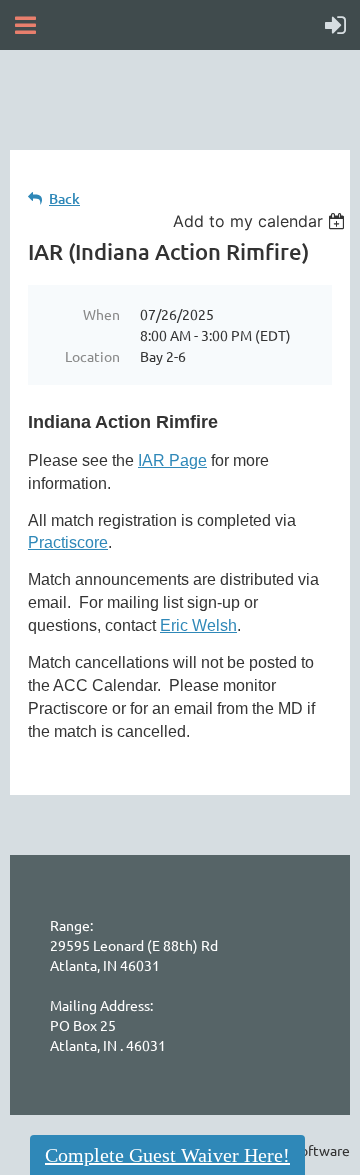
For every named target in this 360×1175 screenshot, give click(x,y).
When (101, 314)
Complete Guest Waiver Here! (167, 1155)
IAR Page (172, 460)
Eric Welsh (198, 625)
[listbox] (261, 221)
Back (64, 198)
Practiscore (68, 542)
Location (92, 356)
